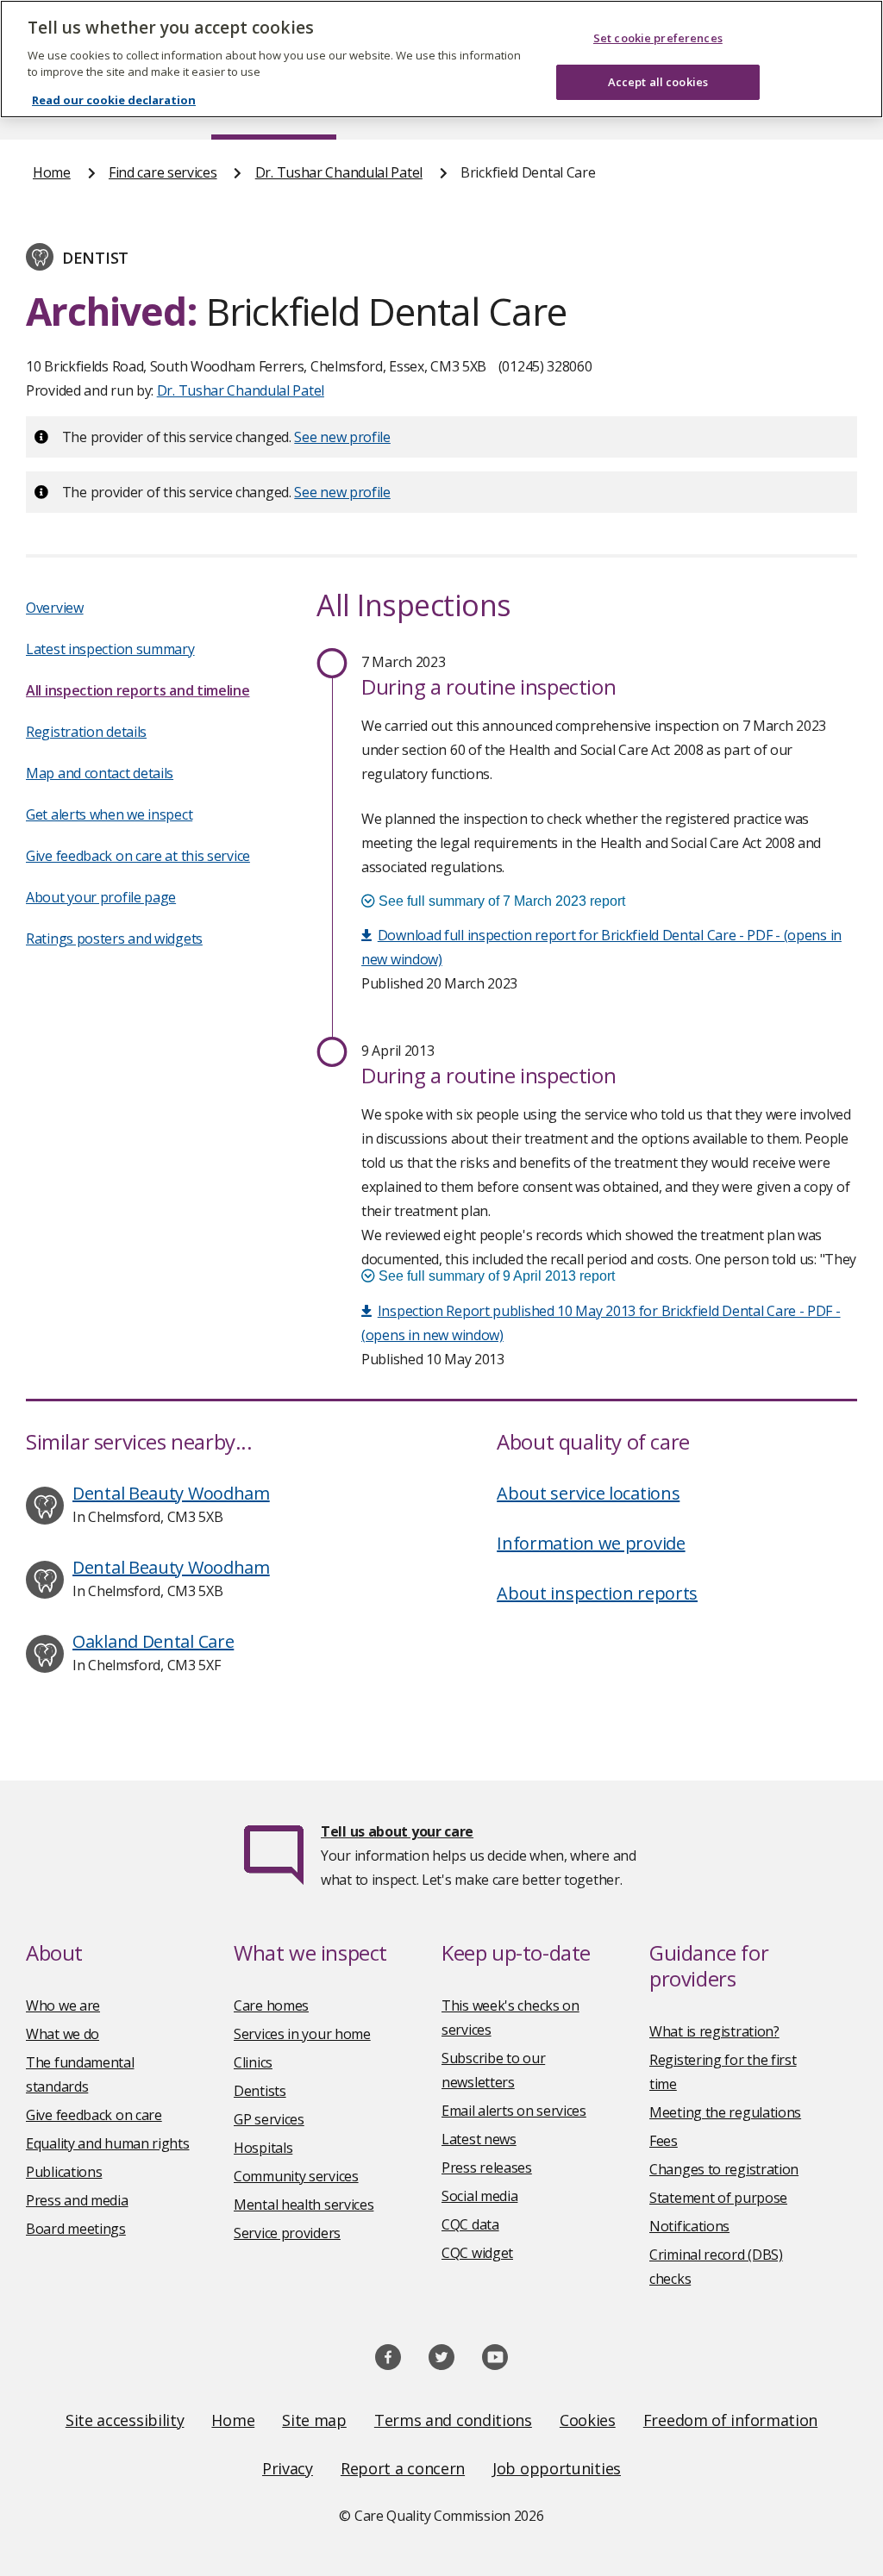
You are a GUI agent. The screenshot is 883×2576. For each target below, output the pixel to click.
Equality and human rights (108, 2143)
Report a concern (403, 2468)
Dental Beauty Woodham (171, 1493)
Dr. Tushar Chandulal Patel (339, 172)
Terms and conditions (453, 2420)
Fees (664, 2141)
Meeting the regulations (725, 2112)
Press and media (77, 2200)
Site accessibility (125, 2420)
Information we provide (591, 1543)
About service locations (588, 1493)
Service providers (287, 2233)
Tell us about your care (397, 1831)
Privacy (288, 2468)
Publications (64, 2172)
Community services (296, 2176)
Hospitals (263, 2148)
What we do (63, 2034)
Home (52, 172)
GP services (269, 2119)
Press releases (487, 2167)
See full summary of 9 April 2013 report (495, 1276)
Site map (314, 2420)
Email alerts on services (514, 2111)
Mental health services (304, 2205)
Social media (479, 2196)
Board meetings (76, 2229)
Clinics (253, 2062)
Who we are (63, 2005)
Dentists (260, 2091)
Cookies (588, 2420)
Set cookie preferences (658, 38)
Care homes (271, 2005)
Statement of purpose (718, 2198)
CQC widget (477, 2253)
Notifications (689, 2226)
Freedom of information (730, 2420)
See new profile (342, 437)
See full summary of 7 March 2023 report (500, 901)
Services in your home (302, 2034)
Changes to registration (724, 2169)
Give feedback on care (94, 2115)
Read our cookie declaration (114, 100)
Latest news (479, 2139)
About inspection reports (597, 1593)
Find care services (163, 172)
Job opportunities (557, 2468)
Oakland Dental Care (153, 1641)
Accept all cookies (658, 82)
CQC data (470, 2224)
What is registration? (714, 2031)
